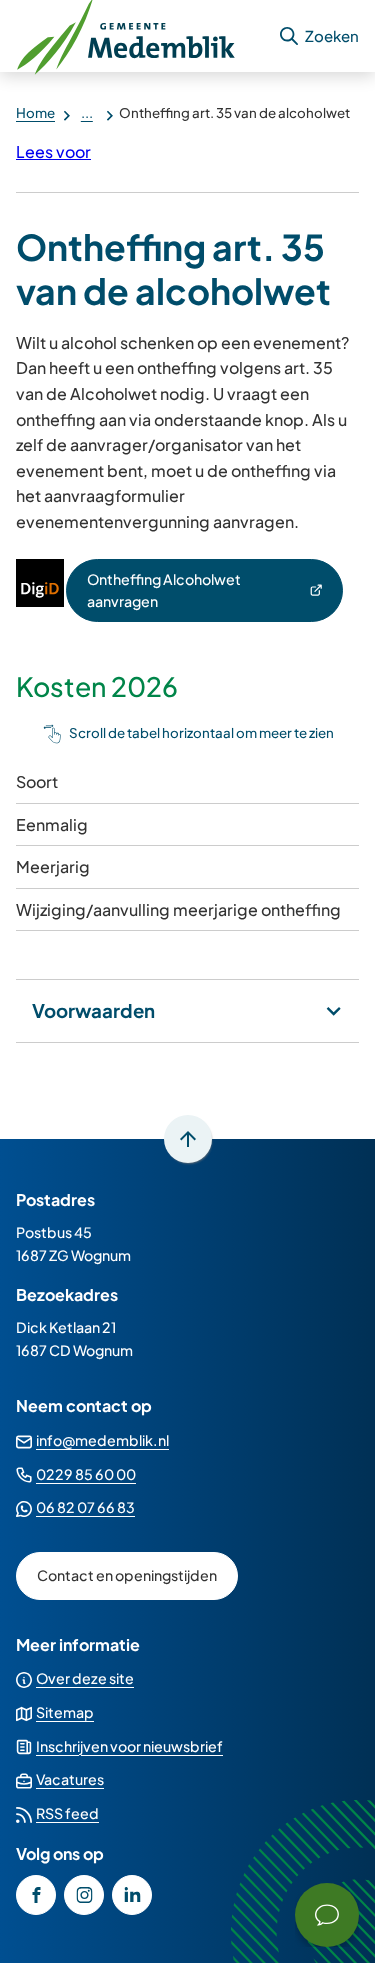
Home (35, 112)
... (87, 112)
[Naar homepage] (138, 36)
